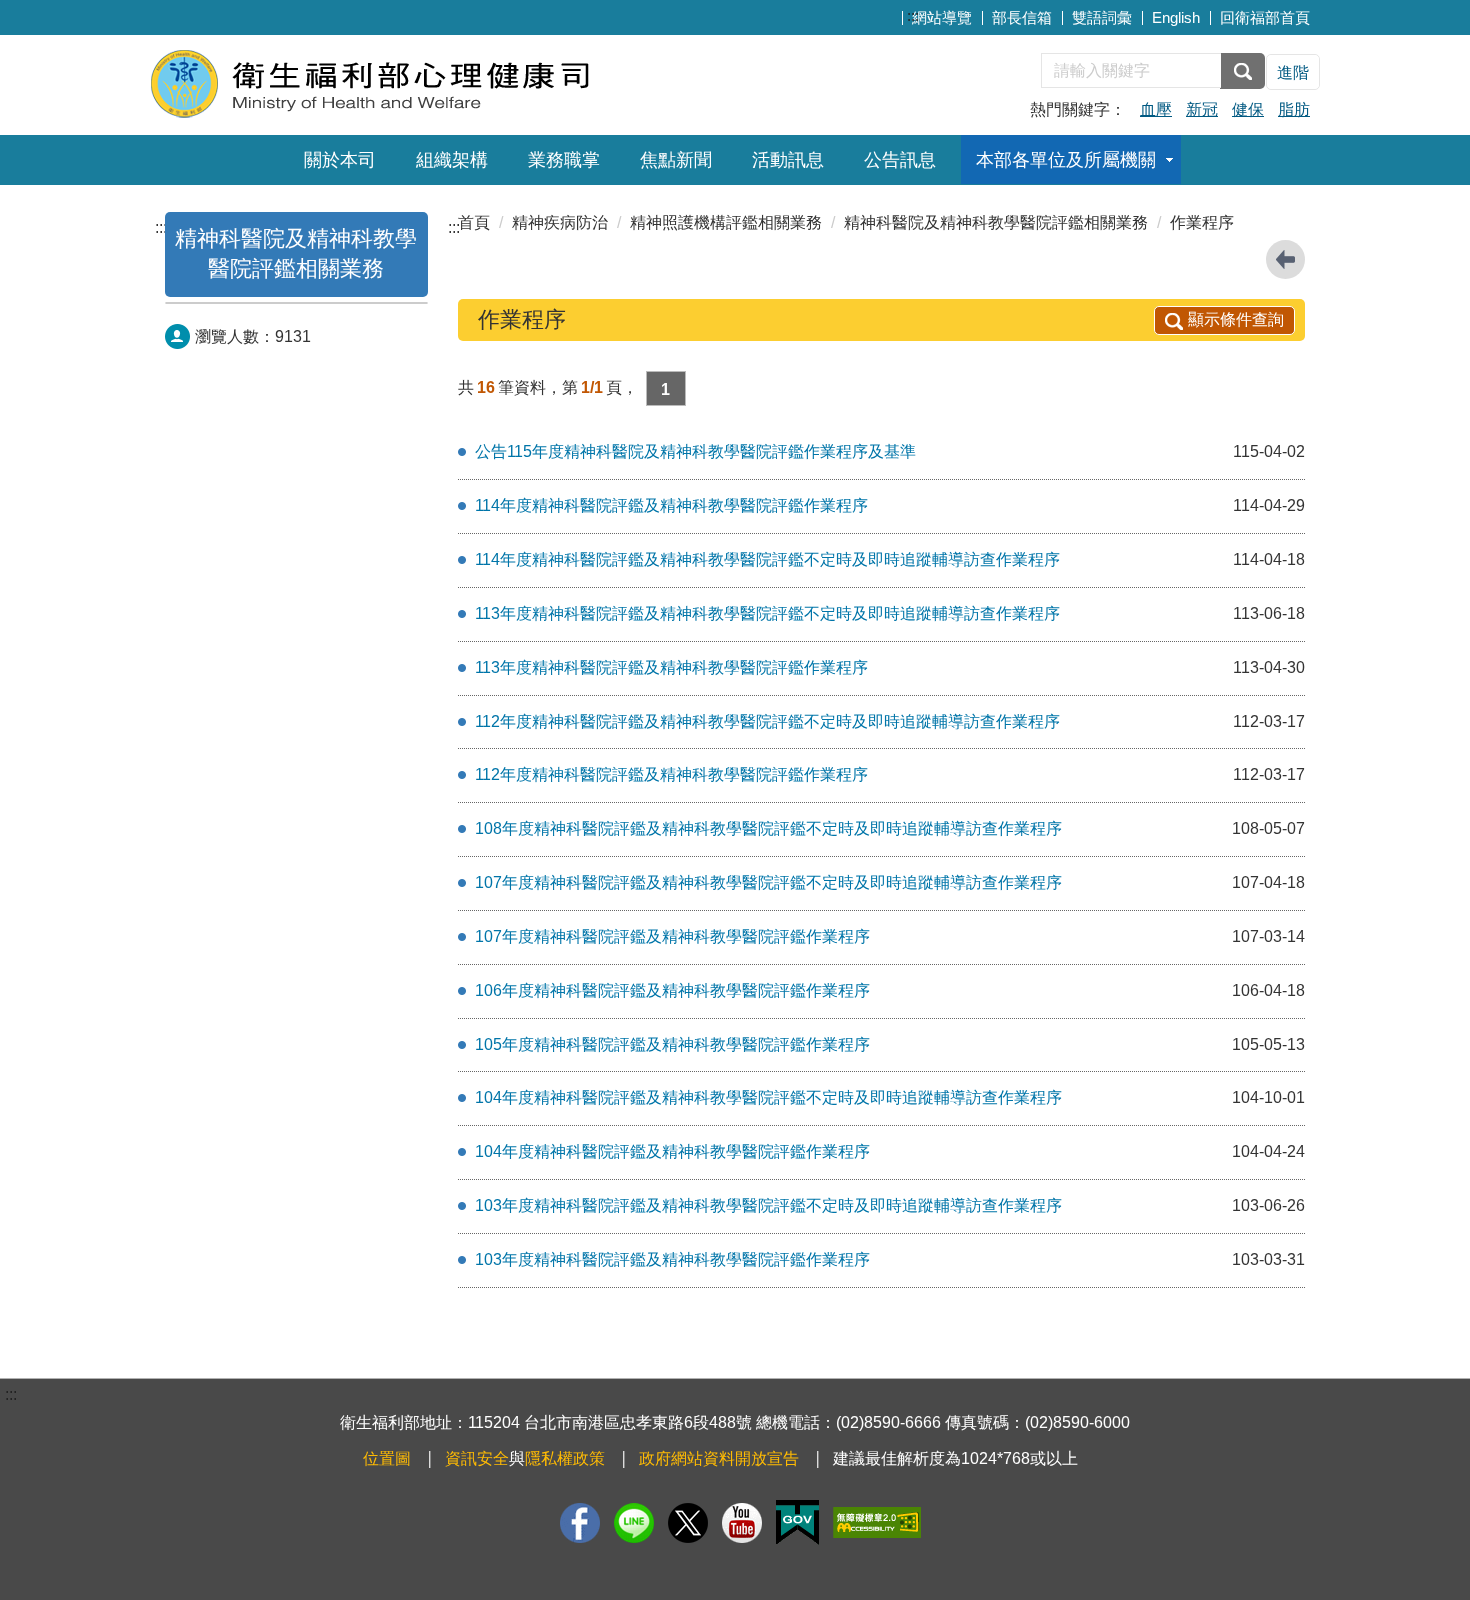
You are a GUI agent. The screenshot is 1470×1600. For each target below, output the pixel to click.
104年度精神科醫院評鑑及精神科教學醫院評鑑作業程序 (672, 1151)
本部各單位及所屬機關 (1066, 160)
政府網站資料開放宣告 (719, 1458)
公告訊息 (900, 160)
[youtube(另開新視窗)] (742, 1523)
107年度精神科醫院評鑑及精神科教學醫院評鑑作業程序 (672, 936)
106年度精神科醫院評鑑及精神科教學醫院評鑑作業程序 (672, 990)
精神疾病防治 (560, 222)
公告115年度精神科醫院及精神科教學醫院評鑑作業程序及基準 (695, 451)
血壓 (1156, 109)
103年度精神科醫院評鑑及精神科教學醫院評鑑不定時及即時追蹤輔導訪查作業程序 (768, 1205)
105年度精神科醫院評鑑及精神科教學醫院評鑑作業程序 (672, 1044)
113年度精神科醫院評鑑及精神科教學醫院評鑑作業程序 (671, 667)
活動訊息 (788, 160)
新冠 (1202, 109)
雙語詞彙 (1102, 17)
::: (913, 15)
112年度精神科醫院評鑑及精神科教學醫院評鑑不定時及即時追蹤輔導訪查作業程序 (767, 721)
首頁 (474, 222)
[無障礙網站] (877, 1522)
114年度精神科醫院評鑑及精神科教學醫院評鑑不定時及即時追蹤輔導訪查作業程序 (767, 559)
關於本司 (340, 160)
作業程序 (1202, 222)
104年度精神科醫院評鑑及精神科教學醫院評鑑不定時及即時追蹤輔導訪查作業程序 (768, 1097)
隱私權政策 (565, 1458)
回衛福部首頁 (1265, 17)
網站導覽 (942, 17)
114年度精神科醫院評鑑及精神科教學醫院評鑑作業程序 (671, 505)
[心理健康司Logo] (392, 82)
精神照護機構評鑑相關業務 (726, 222)
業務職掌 (564, 160)
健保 (1248, 109)
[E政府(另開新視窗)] (797, 1522)
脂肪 (1294, 109)
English (1176, 17)
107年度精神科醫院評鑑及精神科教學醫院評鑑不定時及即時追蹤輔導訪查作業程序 (768, 882)
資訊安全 (477, 1458)
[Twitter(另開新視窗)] (688, 1523)
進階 (1293, 72)
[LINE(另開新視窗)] (634, 1523)
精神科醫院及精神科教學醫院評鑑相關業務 (996, 222)
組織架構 (452, 160)
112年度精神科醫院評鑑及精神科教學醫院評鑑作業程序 (671, 774)
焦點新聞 (676, 160)
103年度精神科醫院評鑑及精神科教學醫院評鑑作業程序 (672, 1259)
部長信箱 (1022, 17)
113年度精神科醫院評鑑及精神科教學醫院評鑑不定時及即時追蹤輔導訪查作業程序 (767, 613)
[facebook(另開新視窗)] (580, 1523)
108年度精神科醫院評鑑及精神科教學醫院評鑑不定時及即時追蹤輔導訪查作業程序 (768, 828)
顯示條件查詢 (1236, 319)
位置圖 (387, 1458)
